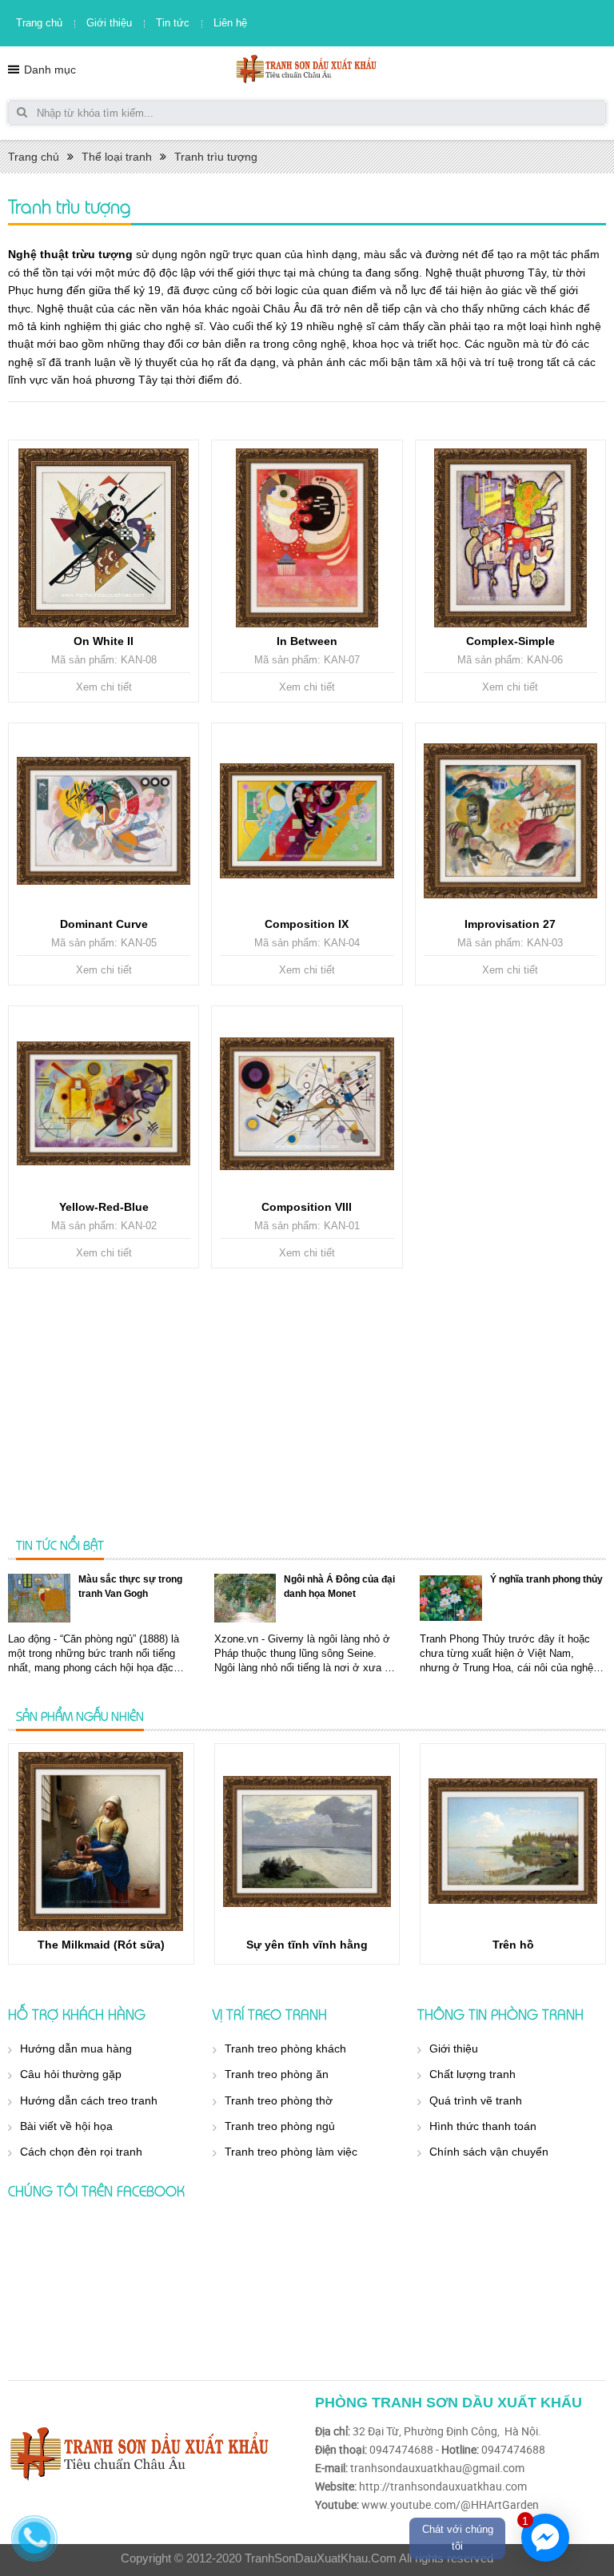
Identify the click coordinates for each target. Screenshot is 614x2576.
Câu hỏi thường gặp (71, 2074)
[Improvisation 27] (510, 821)
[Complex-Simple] (510, 538)
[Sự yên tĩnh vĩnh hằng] (307, 1841)
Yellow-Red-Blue (104, 1207)
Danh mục (50, 70)
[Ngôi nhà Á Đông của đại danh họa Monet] (245, 1598)
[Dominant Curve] (104, 821)
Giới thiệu (109, 23)
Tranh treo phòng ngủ (280, 2126)
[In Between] (307, 538)
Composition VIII (307, 1207)
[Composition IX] (307, 821)
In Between (307, 641)
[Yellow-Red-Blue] (104, 1104)
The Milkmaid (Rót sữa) (101, 1945)
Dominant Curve (104, 924)
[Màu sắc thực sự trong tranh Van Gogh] (39, 1598)
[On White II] (104, 538)
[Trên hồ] (513, 1841)
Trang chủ (39, 23)
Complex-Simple (510, 641)
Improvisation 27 (510, 924)
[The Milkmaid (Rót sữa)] (101, 1841)
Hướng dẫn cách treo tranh (89, 2100)
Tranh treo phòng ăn (277, 2074)
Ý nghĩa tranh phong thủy (546, 1579)
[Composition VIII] (307, 1104)
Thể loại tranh (117, 157)
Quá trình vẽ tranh (476, 2100)
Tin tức (173, 23)
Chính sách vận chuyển (489, 2152)
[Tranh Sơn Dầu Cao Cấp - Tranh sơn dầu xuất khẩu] (307, 68)
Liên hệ (230, 23)
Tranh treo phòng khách (285, 2048)
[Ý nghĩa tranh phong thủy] (451, 1598)
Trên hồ (513, 1945)
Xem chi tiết (104, 687)
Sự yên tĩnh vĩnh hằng (307, 1945)
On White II (104, 641)
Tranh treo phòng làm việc (291, 2152)
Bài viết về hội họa (66, 2126)
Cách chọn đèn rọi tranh (81, 2152)
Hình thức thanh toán (483, 2126)
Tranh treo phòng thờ (279, 2100)
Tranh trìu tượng (216, 157)
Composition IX (307, 924)
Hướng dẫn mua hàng (76, 2048)
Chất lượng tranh (472, 2074)
